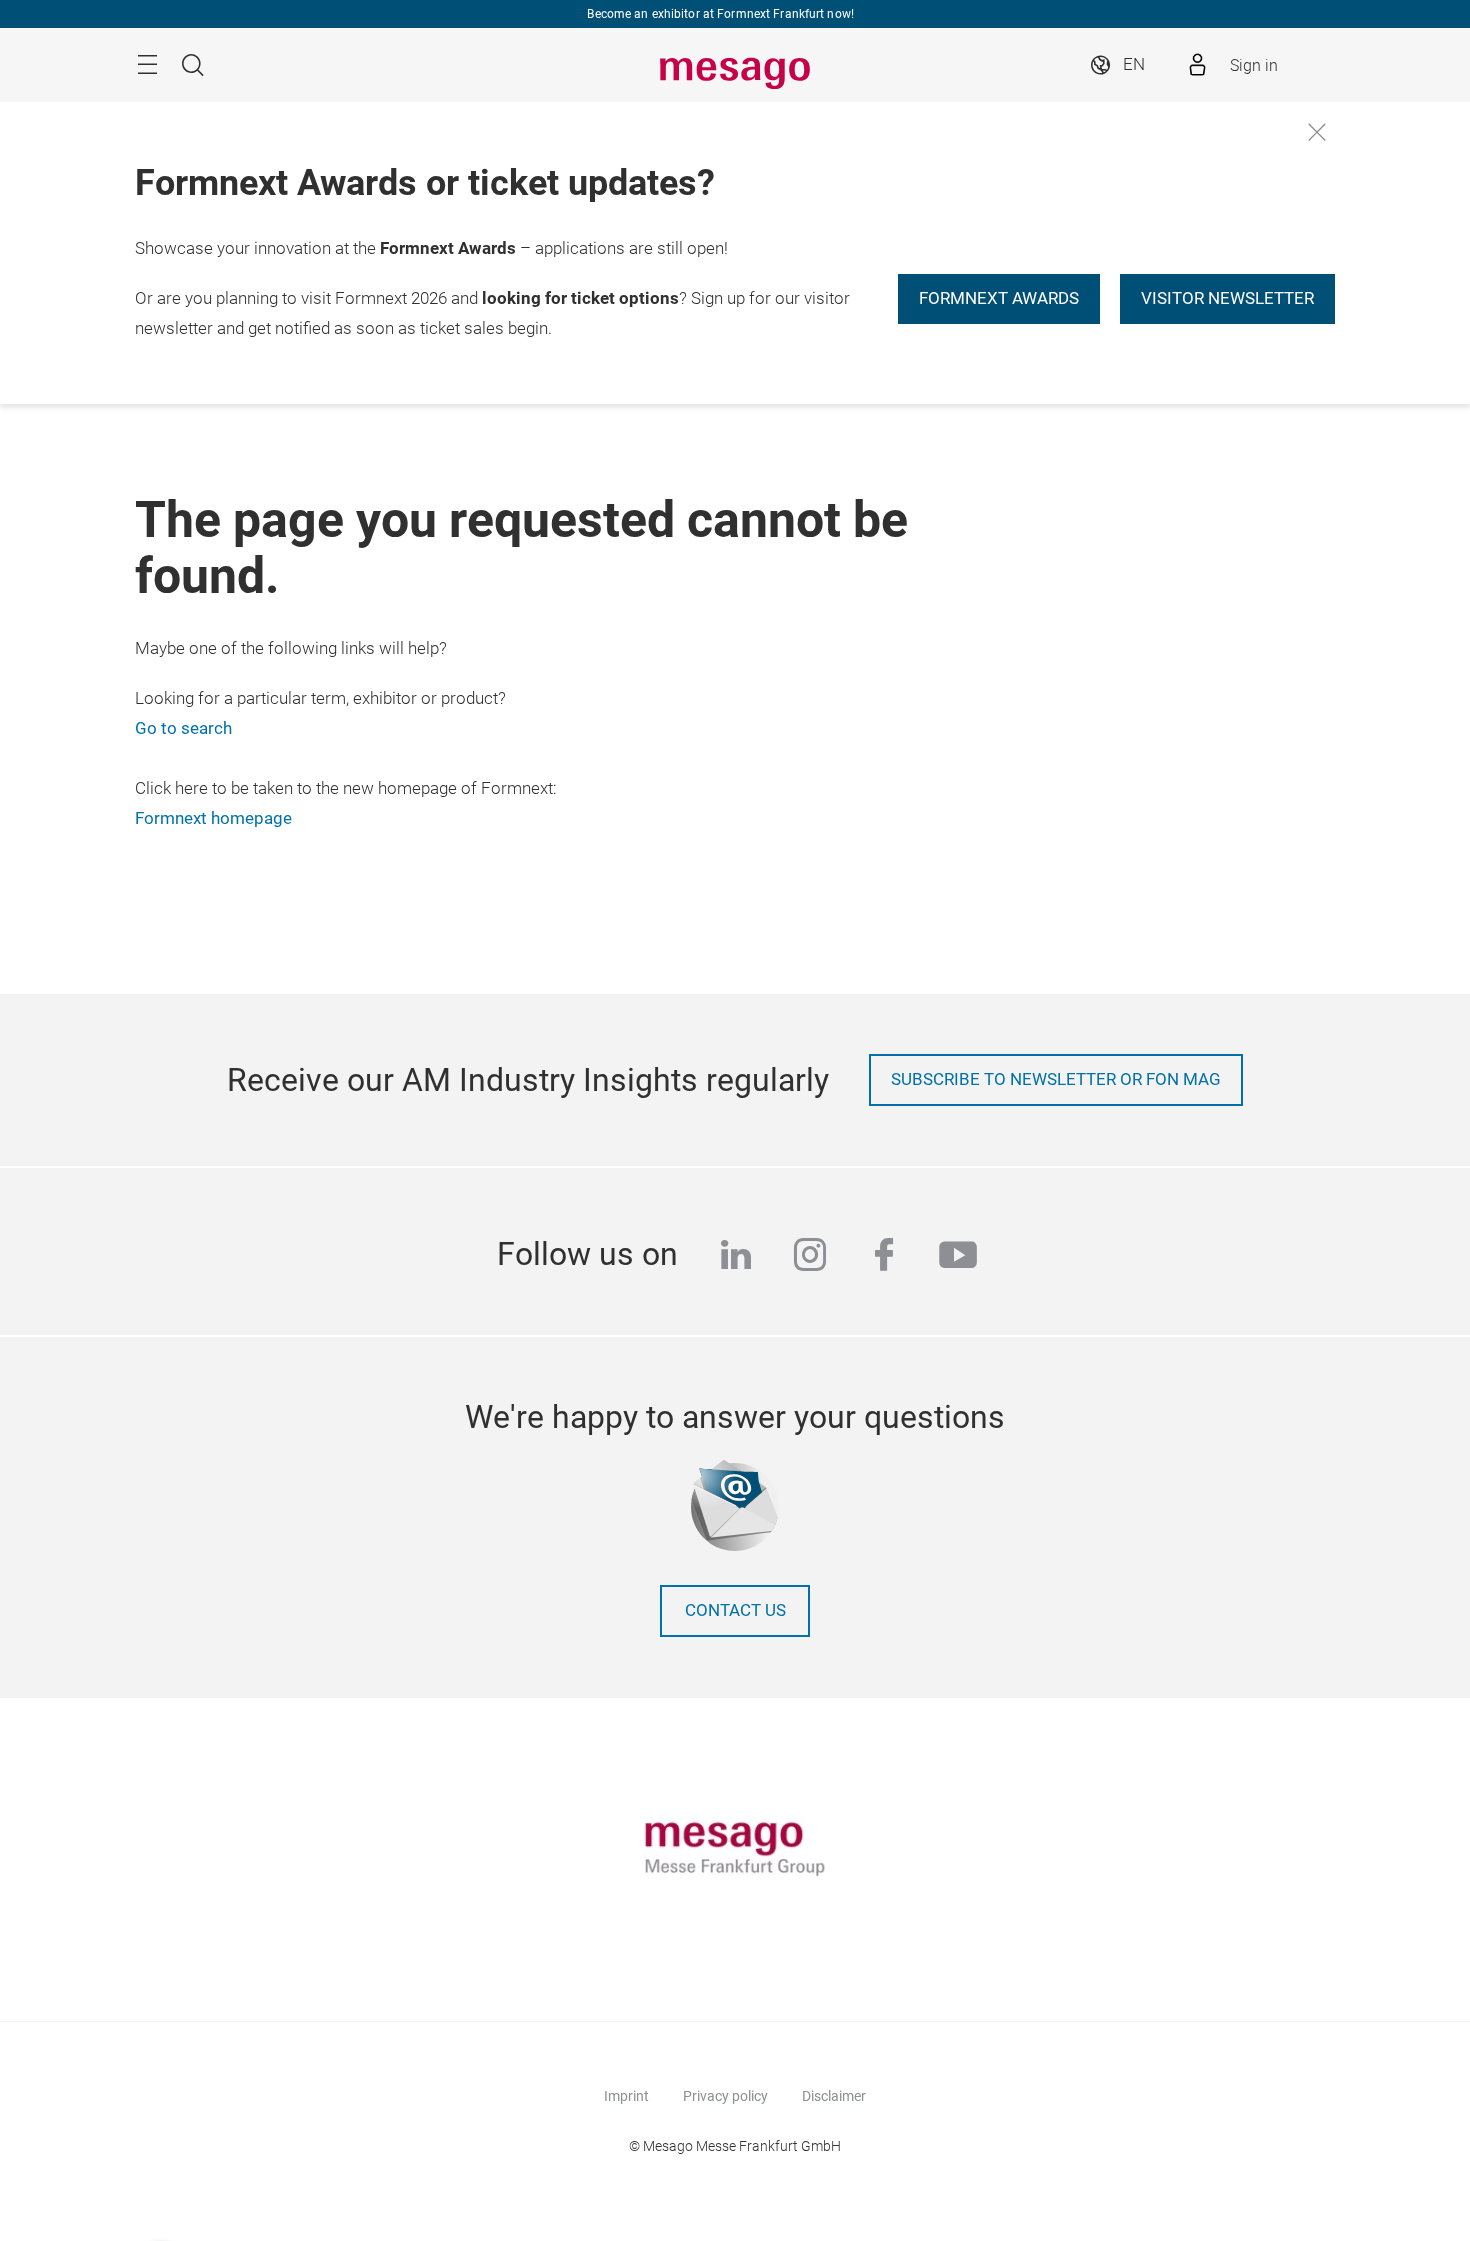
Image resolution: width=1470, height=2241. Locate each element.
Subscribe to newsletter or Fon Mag (1056, 1079)
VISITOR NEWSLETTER (1227, 298)
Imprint (626, 2096)
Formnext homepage (213, 818)
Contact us (735, 1610)
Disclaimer (834, 2096)
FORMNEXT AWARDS (999, 298)
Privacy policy (725, 2096)
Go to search (183, 728)
